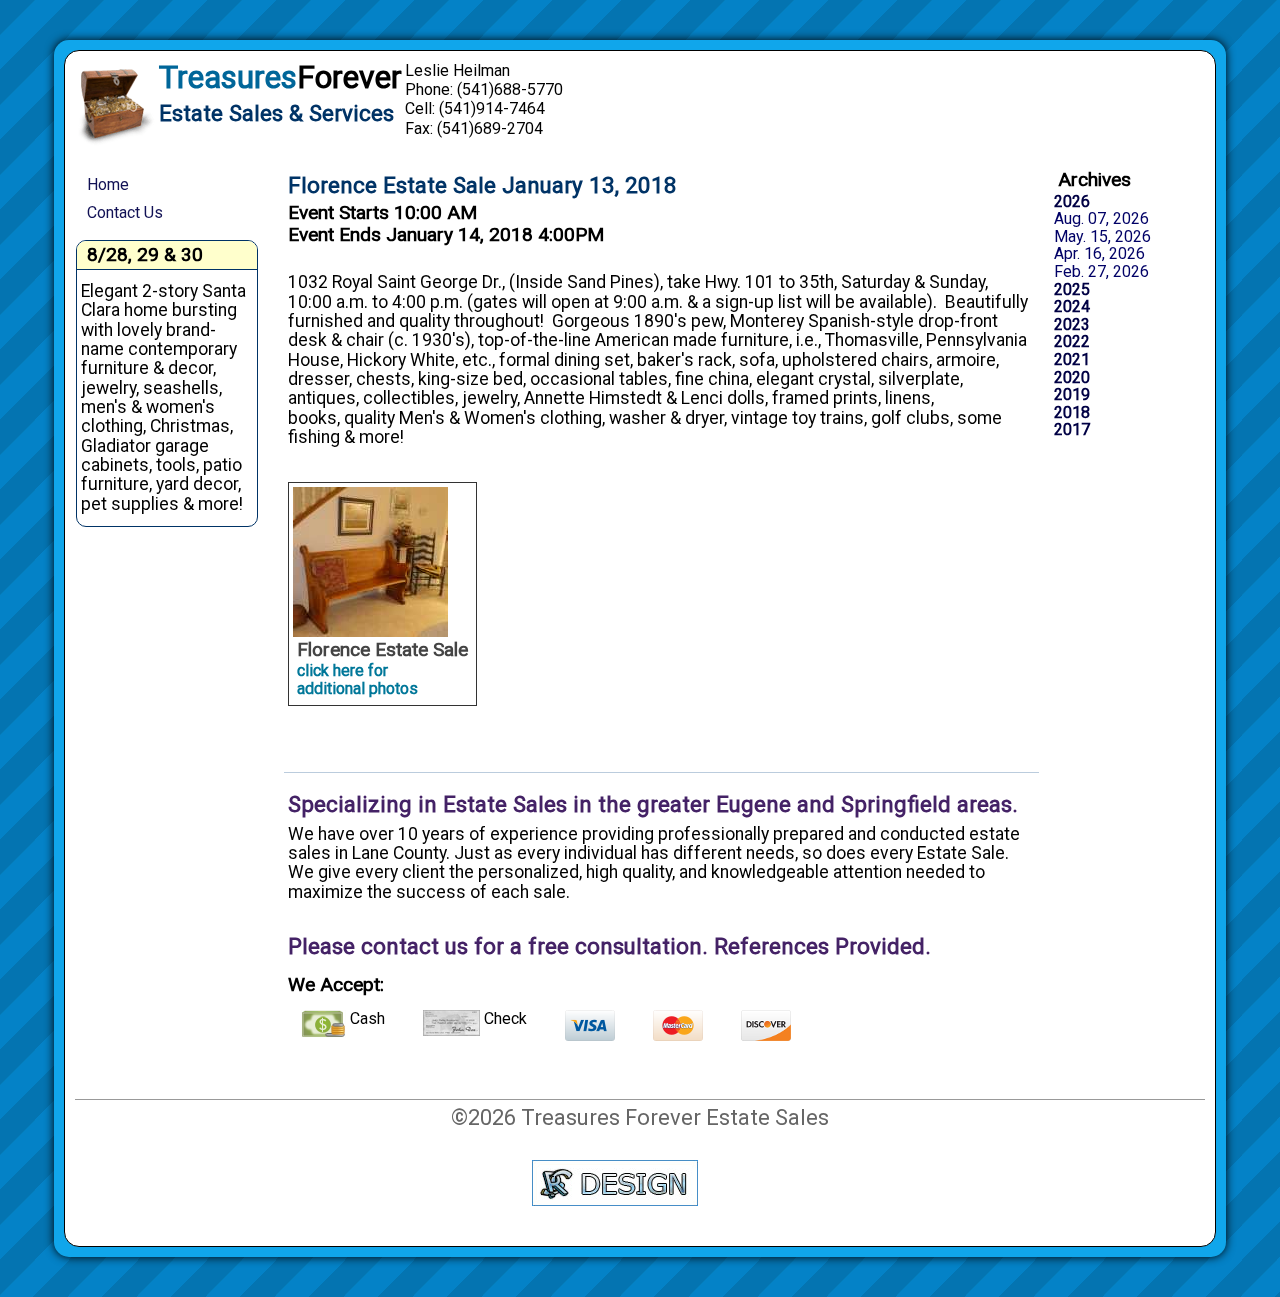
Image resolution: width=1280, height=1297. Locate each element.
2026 (1072, 202)
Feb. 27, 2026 (1101, 272)
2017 (1072, 430)
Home (108, 184)
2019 (1072, 395)
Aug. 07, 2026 (1101, 219)
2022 (1072, 342)
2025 (1072, 290)
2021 (1072, 360)
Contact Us (125, 212)
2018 (1072, 413)
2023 (1072, 325)
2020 (1072, 378)
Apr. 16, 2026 (1099, 254)
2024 (1072, 307)
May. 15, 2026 (1102, 237)
